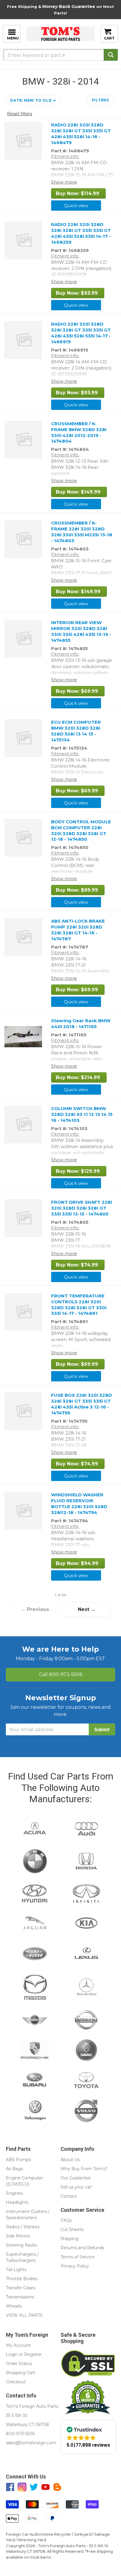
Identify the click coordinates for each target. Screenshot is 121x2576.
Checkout (16, 2382)
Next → (87, 1609)
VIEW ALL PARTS (24, 2315)
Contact (69, 2196)
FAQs (66, 2220)
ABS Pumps (18, 2160)
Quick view (76, 206)
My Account (18, 2345)
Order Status (19, 2364)
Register (33, 2354)
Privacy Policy (75, 2266)
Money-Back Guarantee (69, 6)
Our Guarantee (76, 2178)
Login (12, 2354)
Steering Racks (21, 2245)
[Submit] (111, 55)
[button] (32, 100)
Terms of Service (78, 2257)
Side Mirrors (18, 2236)
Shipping (69, 2239)
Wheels (14, 2306)
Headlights (17, 2202)
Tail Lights (16, 2270)
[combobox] (60, 55)
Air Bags (14, 2169)
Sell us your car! (76, 2187)
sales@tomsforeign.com (31, 2443)
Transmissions (20, 2297)
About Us (70, 2160)
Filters (100, 100)
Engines (14, 2193)
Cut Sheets (72, 2229)
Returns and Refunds (82, 2248)
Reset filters (20, 114)
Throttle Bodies (22, 2279)
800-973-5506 (61, 1674)
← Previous (35, 1609)
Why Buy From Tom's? (84, 2169)
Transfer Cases (21, 2288)
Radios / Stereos (23, 2227)
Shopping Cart (21, 2373)
